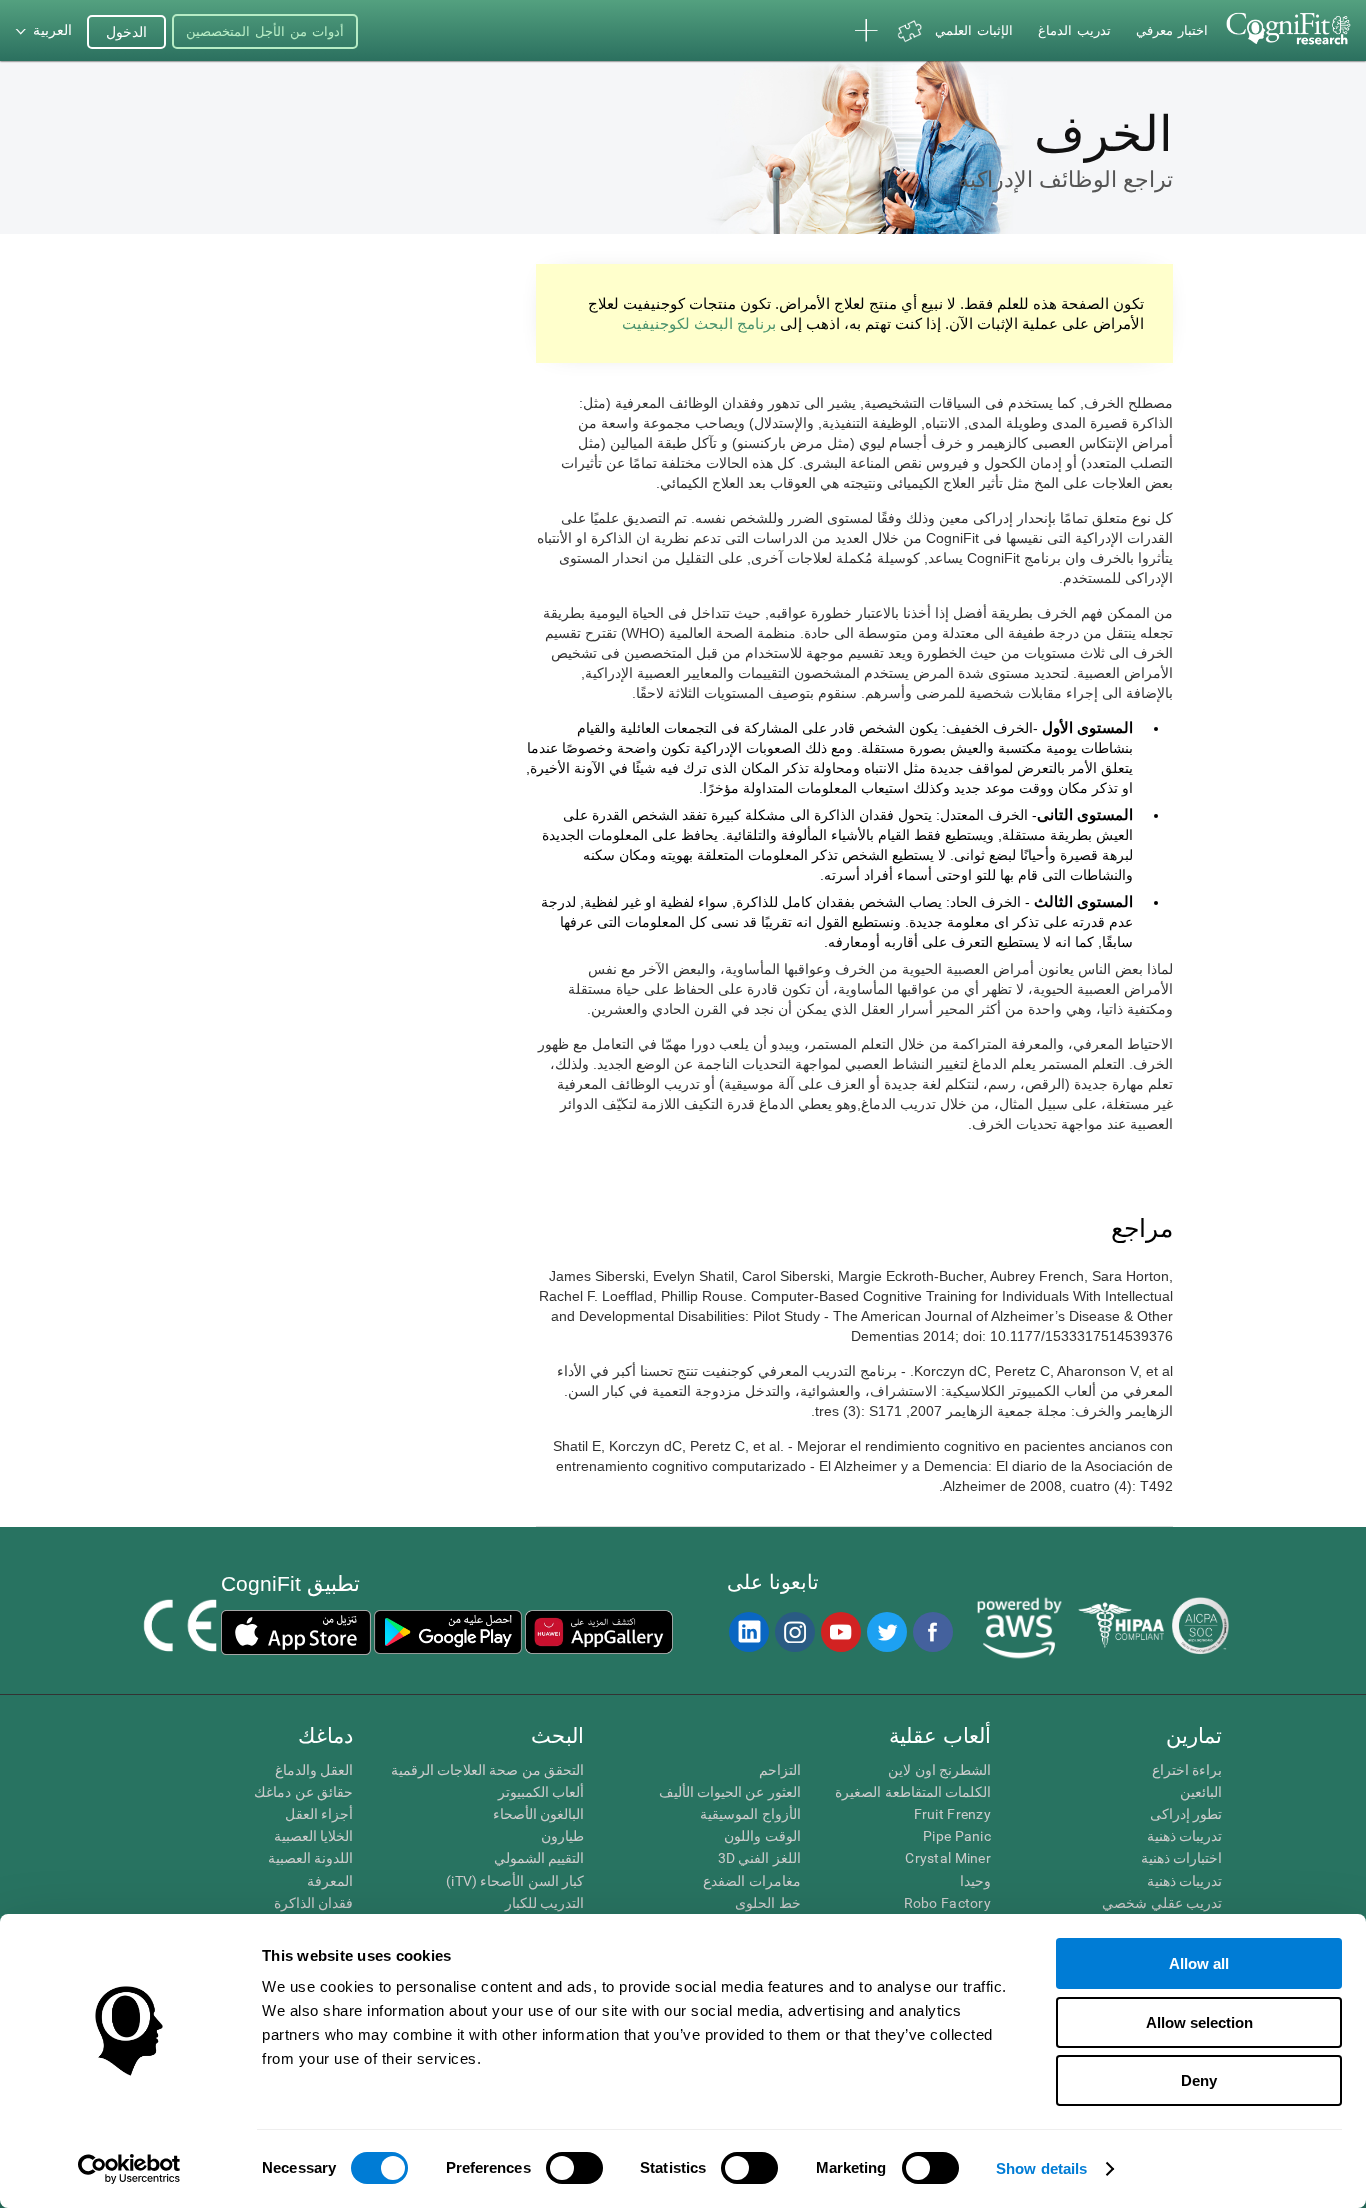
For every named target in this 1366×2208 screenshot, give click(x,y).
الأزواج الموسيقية (750, 1814)
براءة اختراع (1187, 1770)
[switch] (574, 2168)
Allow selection (1199, 2022)
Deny (1199, 2080)
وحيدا (975, 1881)
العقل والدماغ (314, 1770)
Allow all (1199, 1963)
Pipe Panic (957, 1836)
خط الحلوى (767, 1903)
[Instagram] (794, 1632)
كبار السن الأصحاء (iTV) (515, 1881)
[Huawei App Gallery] (599, 1632)
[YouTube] (840, 1632)
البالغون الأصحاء (538, 1814)
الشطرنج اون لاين (939, 1770)
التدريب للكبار (544, 1903)
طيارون (562, 1836)
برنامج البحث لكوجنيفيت (699, 323)
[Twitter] (886, 1632)
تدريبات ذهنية (1184, 1836)
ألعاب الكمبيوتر (541, 1792)
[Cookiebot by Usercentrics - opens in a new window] (129, 2169)
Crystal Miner (948, 1858)
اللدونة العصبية (310, 1858)
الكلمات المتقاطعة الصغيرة (913, 1792)
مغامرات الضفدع (751, 1881)
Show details (1041, 2168)
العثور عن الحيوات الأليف (729, 1792)
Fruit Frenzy (952, 1814)
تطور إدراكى (1186, 1814)
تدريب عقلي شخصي (1162, 1903)
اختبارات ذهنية (1181, 1858)
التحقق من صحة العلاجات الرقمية (487, 1770)
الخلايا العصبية (313, 1836)
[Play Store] (448, 1632)
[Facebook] (932, 1632)
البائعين (1201, 1792)
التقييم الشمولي (539, 1858)
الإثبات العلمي (974, 30)
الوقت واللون (762, 1836)
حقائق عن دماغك (303, 1792)
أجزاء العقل (319, 1814)
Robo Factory (947, 1903)
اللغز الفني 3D (759, 1858)
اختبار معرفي (1172, 30)
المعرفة (330, 1881)
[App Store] (296, 1632)
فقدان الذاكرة (313, 1903)
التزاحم (779, 1770)
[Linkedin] (748, 1632)
